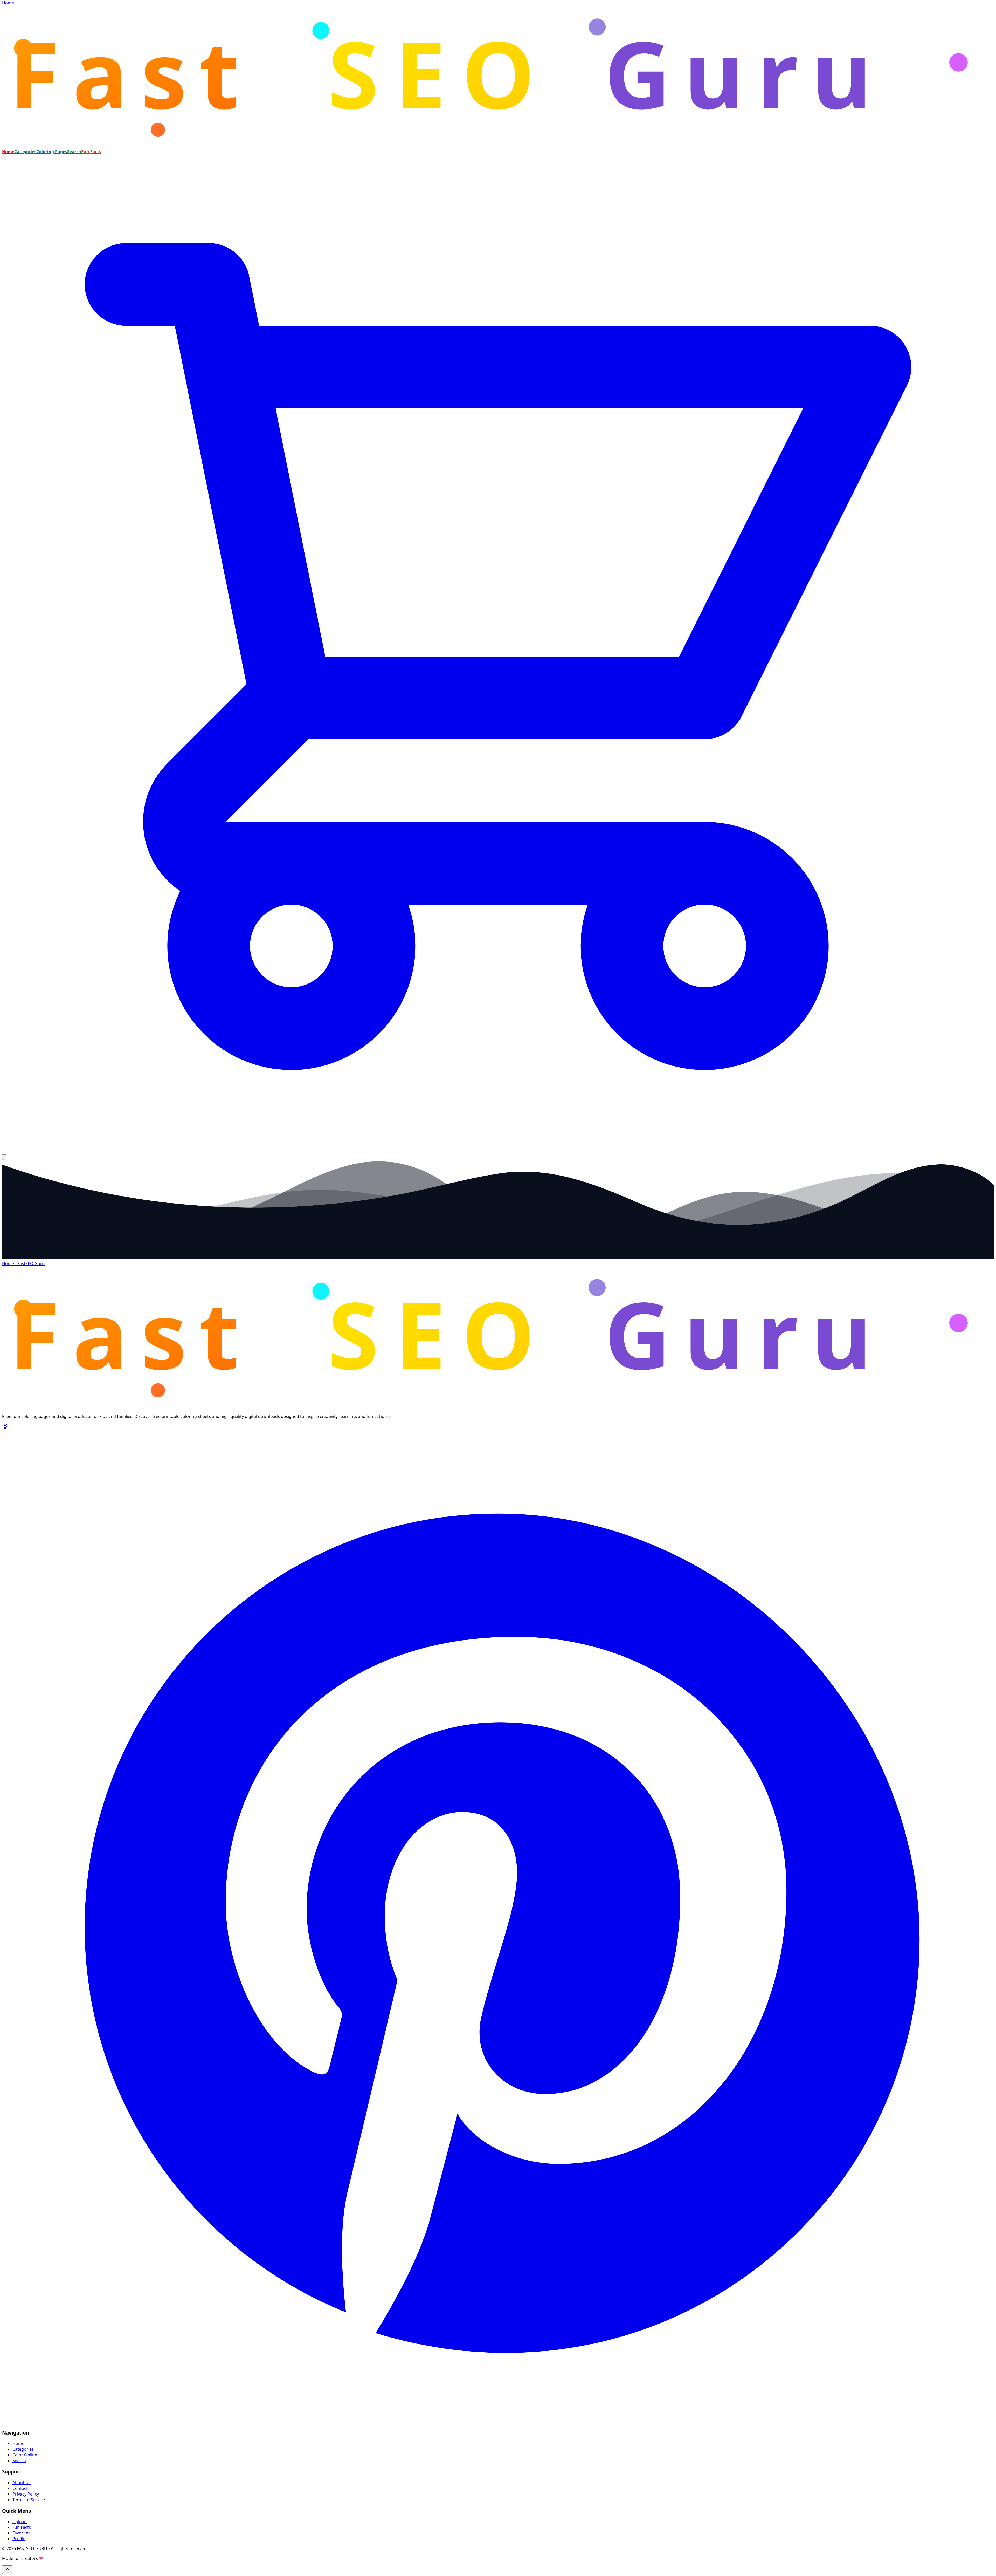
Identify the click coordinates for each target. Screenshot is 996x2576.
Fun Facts (91, 152)
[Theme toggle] (4, 158)
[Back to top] (7, 2570)
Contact (20, 2488)
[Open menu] (4, 1157)
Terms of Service (29, 2500)
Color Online (25, 2455)
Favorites (21, 2533)
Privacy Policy (26, 2494)
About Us (22, 2483)
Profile (19, 2539)
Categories (25, 152)
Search (74, 152)
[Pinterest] (498, 2422)
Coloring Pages (52, 152)
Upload (20, 2522)
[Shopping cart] (498, 1151)
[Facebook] (5, 1428)
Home (8, 152)
